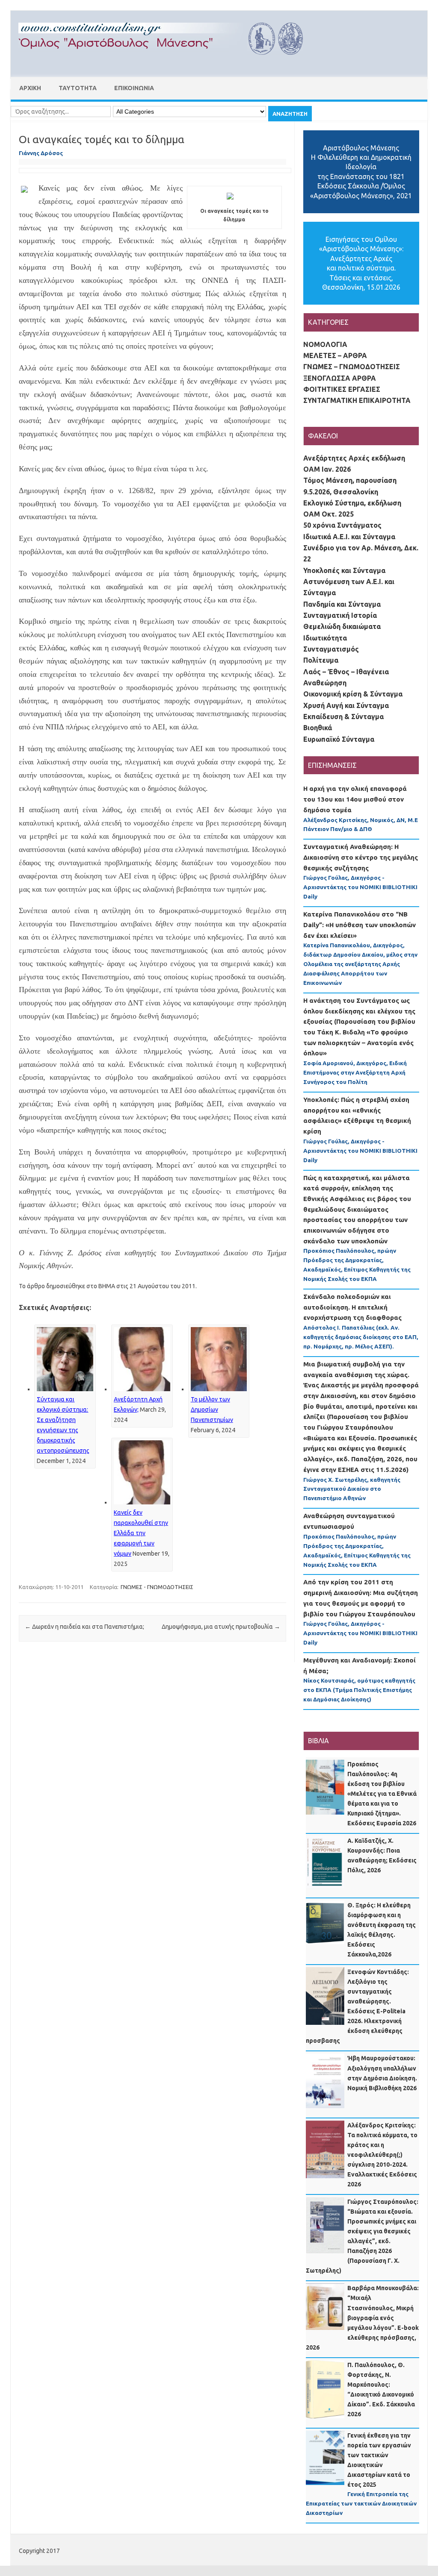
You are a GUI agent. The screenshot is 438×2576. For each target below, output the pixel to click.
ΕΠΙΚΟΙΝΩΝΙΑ (134, 88)
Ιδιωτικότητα (325, 638)
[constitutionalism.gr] (168, 62)
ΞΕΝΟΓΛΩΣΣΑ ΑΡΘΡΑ (340, 378)
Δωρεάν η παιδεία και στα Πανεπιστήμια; (84, 1627)
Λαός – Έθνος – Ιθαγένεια (346, 672)
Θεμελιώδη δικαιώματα (342, 626)
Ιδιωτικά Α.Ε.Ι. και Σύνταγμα (349, 537)
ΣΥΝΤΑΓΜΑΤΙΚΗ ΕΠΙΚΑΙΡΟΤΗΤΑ (357, 400)
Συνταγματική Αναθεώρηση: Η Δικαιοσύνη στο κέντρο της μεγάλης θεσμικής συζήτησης (361, 857)
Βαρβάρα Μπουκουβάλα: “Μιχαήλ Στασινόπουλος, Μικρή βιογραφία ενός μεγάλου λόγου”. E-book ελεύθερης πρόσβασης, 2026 (362, 2318)
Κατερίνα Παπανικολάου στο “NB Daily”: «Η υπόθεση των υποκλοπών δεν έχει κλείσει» (360, 925)
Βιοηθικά (318, 728)
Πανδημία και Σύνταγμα (342, 604)
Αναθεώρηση (325, 683)
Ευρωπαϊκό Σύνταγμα (339, 739)
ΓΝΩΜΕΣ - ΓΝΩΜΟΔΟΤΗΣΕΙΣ (157, 1587)
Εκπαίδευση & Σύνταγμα (343, 717)
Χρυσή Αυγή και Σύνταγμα (346, 705)
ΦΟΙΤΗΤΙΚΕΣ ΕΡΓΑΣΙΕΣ (342, 389)
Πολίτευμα (321, 660)
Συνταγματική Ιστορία (340, 615)
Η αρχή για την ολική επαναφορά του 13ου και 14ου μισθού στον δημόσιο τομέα (355, 799)
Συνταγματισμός (331, 649)
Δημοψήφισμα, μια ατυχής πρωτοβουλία (221, 1627)
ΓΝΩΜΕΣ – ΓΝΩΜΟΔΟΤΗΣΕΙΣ (352, 367)
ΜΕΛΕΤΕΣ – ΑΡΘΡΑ (335, 355)
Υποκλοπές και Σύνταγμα (344, 570)
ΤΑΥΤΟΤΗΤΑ (78, 88)
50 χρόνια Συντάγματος (342, 525)
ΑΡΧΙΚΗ (30, 88)
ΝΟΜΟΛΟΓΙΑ (325, 344)
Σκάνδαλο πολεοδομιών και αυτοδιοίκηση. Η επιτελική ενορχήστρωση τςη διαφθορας (352, 1307)
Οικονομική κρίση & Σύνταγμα (353, 694)
